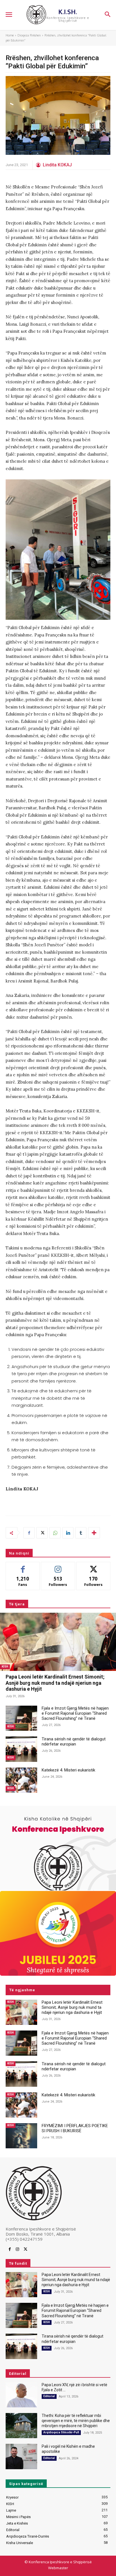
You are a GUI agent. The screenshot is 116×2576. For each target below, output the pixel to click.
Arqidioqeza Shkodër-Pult (61, 2432)
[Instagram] (17, 2249)
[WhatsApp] (55, 1533)
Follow (58, 1566)
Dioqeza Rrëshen (29, 35)
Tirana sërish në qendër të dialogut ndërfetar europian (74, 1742)
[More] (94, 1533)
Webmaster (58, 2568)
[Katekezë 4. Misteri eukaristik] (21, 1780)
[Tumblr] (81, 1533)
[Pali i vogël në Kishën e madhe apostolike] (21, 2456)
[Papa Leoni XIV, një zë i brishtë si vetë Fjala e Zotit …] (21, 2395)
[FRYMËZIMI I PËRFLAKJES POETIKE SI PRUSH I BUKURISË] (21, 2136)
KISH (5, 1667)
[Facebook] (29, 1533)
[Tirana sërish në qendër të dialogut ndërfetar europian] (21, 1749)
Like (23, 1566)
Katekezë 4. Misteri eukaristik (68, 1770)
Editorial (49, 2396)
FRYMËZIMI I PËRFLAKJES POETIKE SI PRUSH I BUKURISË (75, 2128)
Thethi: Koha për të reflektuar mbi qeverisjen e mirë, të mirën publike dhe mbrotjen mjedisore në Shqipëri (76, 2421)
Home (10, 35)
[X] (42, 1533)
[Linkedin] (68, 1533)
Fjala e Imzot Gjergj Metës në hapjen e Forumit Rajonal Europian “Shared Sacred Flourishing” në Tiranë (75, 1713)
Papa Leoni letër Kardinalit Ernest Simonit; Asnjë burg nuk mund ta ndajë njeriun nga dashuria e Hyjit (55, 1683)
